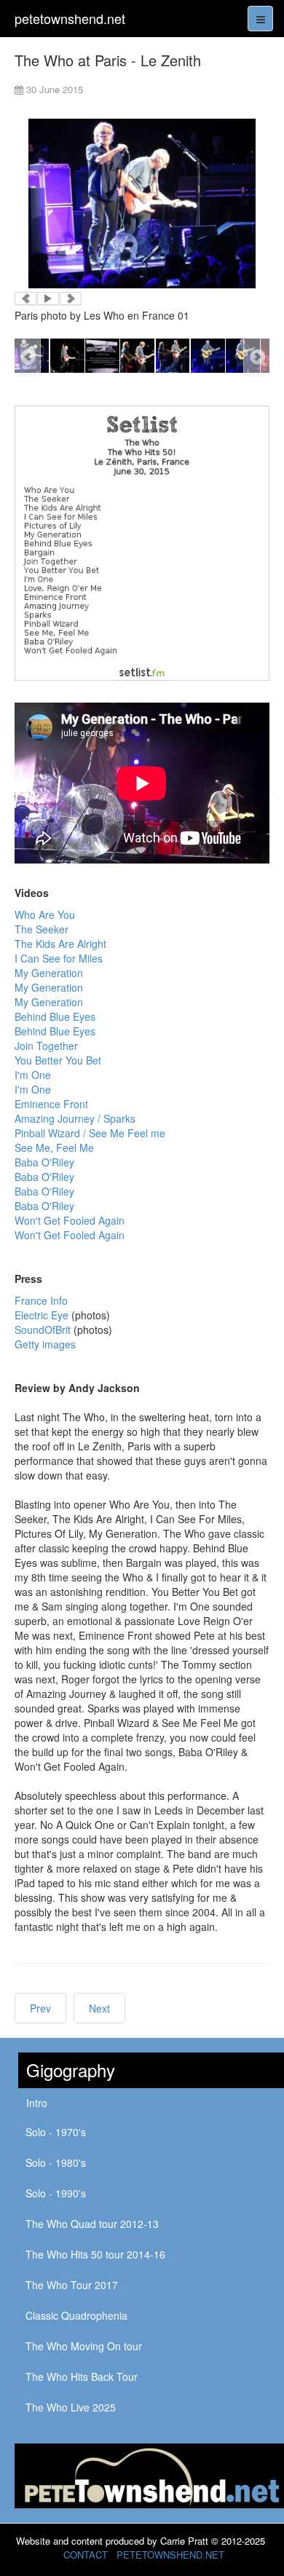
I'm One (33, 1075)
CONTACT (86, 2555)
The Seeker (42, 929)
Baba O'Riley (44, 1162)
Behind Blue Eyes (55, 1016)
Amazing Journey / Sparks (75, 1118)
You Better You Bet (58, 1060)
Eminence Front (51, 1104)
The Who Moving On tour (84, 2346)
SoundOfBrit (43, 1330)
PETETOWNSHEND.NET (170, 2555)
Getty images (45, 1344)
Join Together (46, 1046)
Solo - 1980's (56, 2162)
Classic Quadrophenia (76, 2315)
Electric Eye (42, 1315)
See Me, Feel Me (54, 1147)
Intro (37, 2103)
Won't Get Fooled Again (70, 1220)
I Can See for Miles (59, 958)
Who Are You (45, 914)
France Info (41, 1300)
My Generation (49, 973)
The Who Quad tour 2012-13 (92, 2224)
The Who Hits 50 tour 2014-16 (95, 2254)
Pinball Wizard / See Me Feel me (90, 1133)
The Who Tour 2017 (72, 2285)
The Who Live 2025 (71, 2407)
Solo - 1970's (56, 2132)
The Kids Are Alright (60, 944)
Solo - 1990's (56, 2193)
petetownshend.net (70, 18)
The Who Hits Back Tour (82, 2377)
